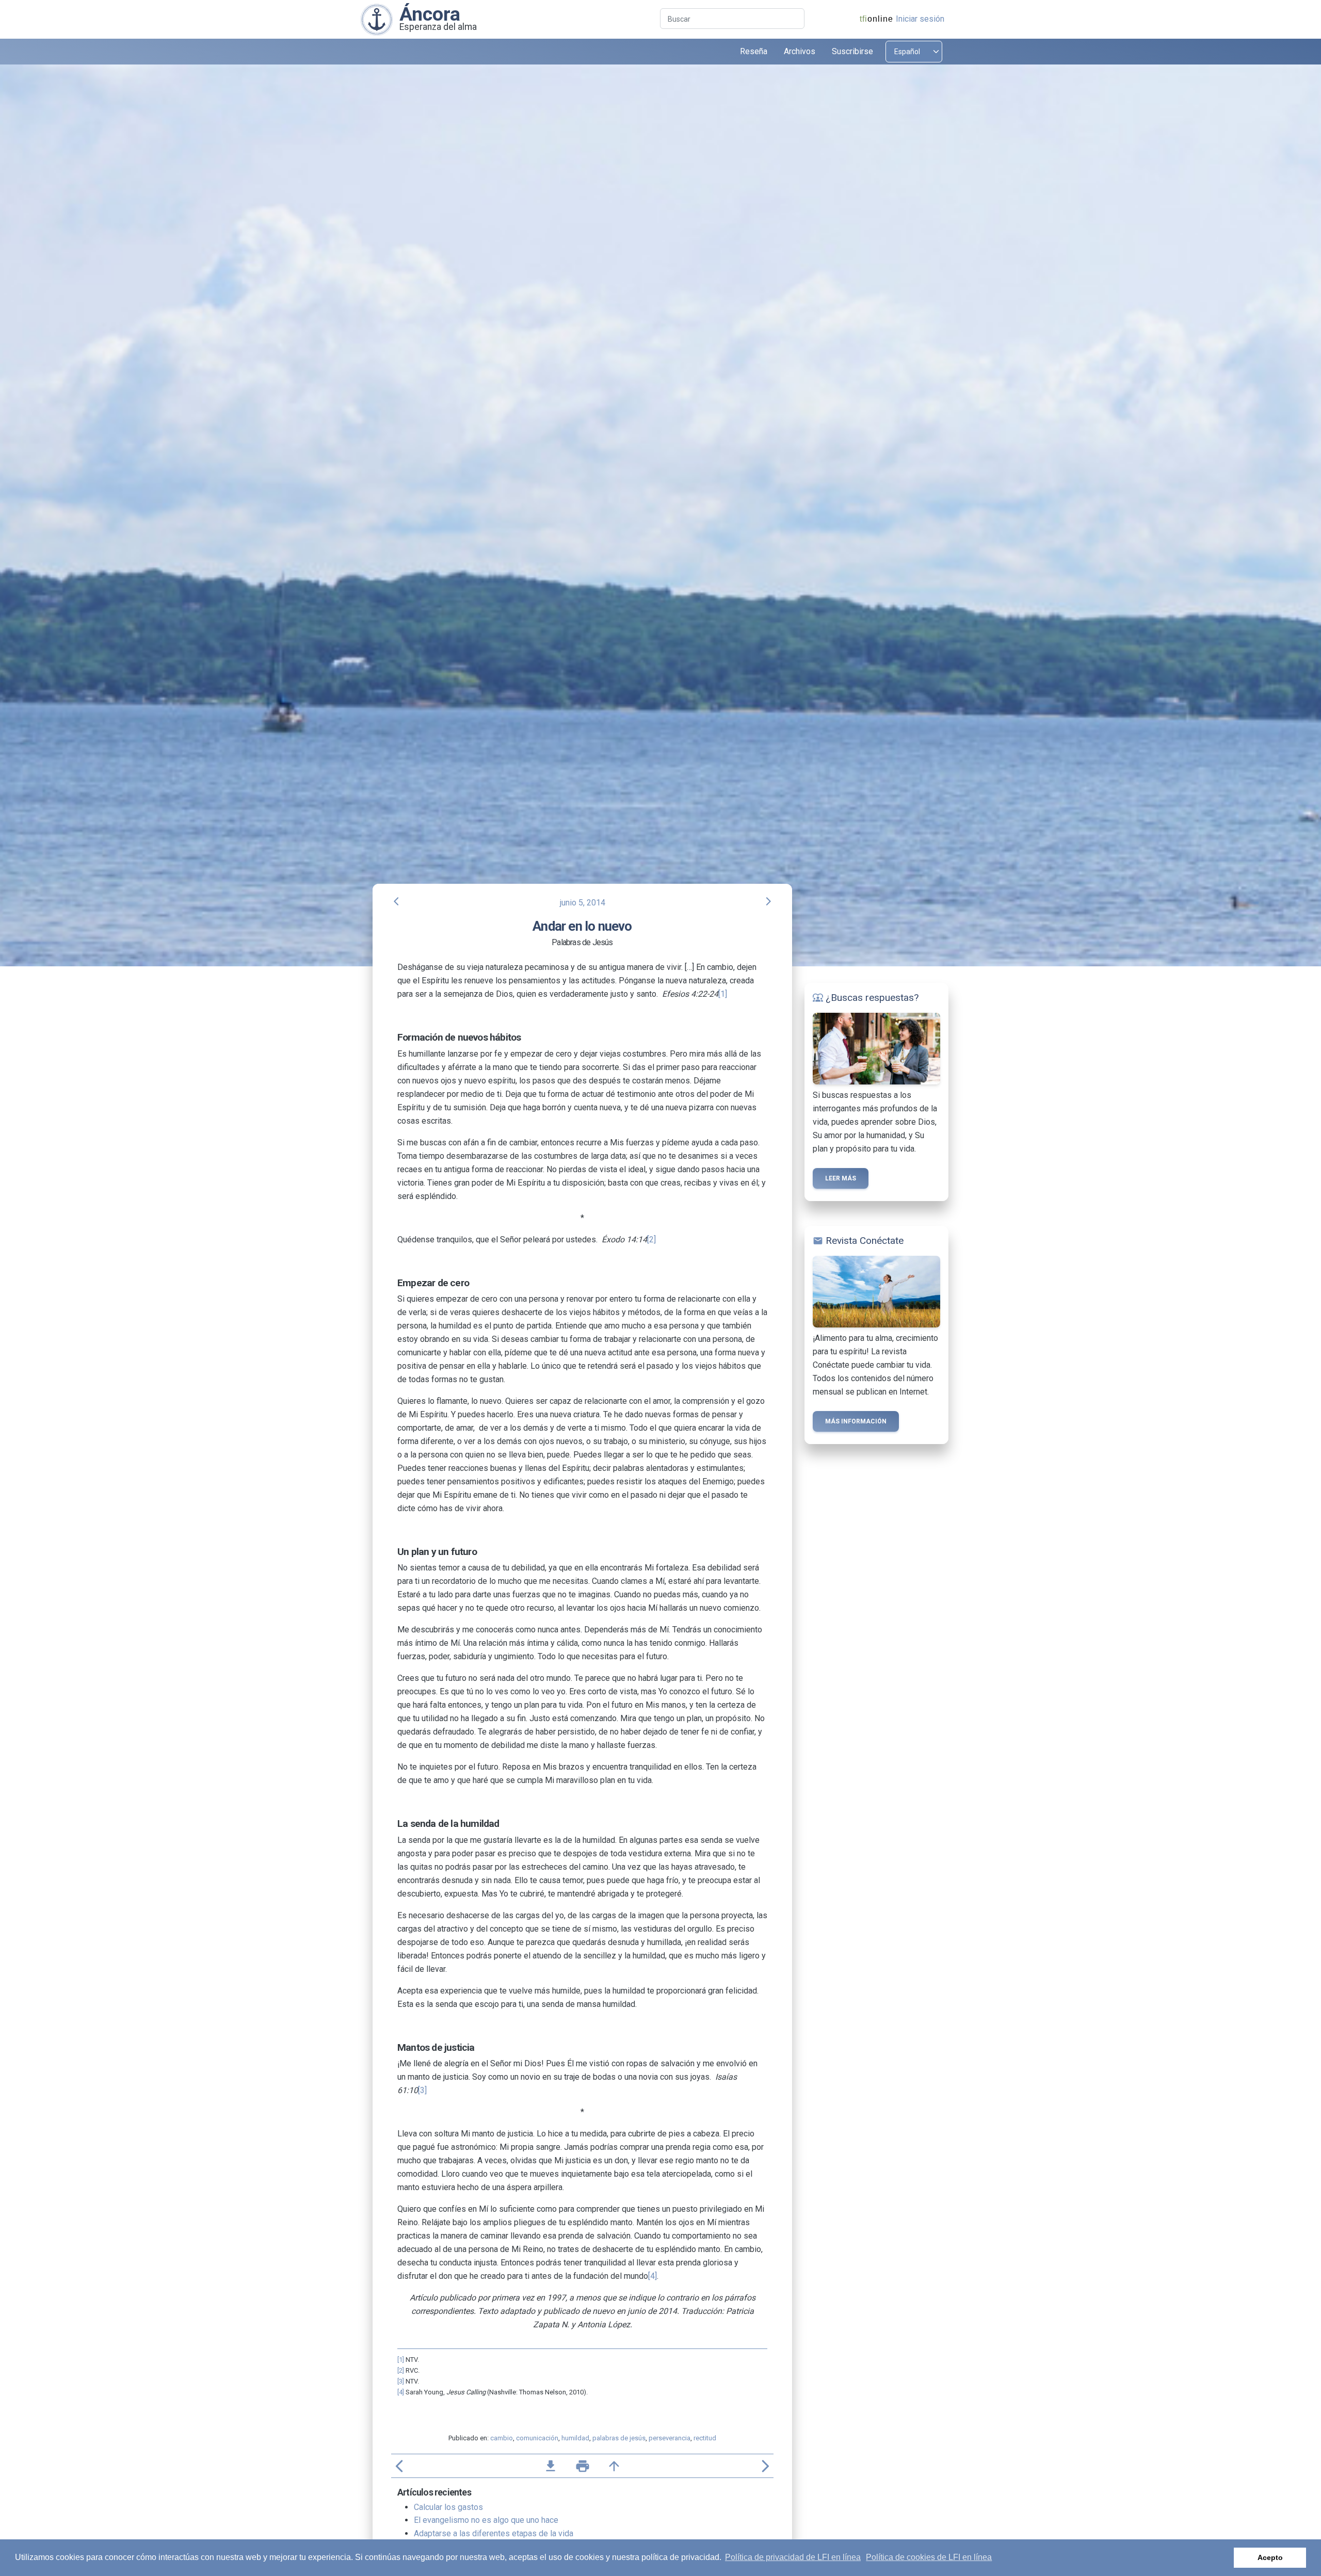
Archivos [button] (800, 51)
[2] (651, 1240)
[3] (422, 2090)
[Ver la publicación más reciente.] (377, 19)
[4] (653, 2276)
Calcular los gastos (448, 2507)
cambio (502, 2438)
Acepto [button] (1270, 2557)
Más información (856, 1421)
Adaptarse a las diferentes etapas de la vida (494, 2533)
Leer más (841, 1178)
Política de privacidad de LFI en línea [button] (793, 2557)
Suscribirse (852, 51)
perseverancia (670, 2438)
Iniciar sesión (920, 19)
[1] (723, 994)
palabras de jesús (619, 2438)
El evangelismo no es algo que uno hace (486, 2520)
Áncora (430, 14)
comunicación (537, 2438)
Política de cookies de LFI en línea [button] (929, 2557)
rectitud (705, 2438)
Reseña (754, 51)
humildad (575, 2438)
